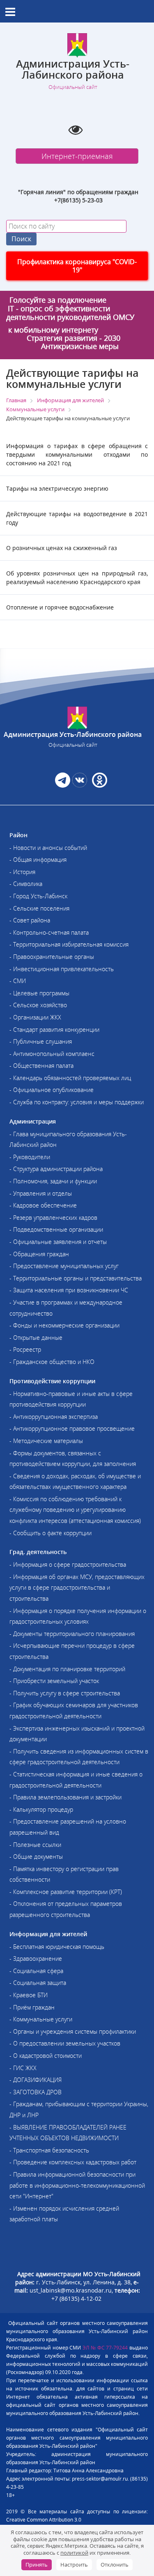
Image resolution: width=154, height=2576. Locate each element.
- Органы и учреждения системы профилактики (73, 2031)
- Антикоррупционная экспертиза (54, 1417)
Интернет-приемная (77, 156)
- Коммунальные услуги (41, 2019)
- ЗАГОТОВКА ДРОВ (36, 2092)
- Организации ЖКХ (35, 1017)
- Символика (26, 884)
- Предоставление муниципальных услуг (64, 1266)
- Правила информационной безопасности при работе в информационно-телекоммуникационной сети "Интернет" (77, 2185)
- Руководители (30, 1157)
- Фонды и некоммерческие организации (64, 1325)
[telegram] (63, 785)
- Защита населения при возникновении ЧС (69, 1290)
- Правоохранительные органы (52, 957)
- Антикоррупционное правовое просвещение (72, 1428)
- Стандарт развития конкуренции (54, 1030)
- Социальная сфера (36, 1971)
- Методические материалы (46, 1441)
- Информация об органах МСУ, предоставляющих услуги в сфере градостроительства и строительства (77, 1588)
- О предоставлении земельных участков (65, 2043)
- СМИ (18, 981)
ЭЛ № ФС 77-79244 (105, 2348)
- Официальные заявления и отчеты (58, 1242)
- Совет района (30, 920)
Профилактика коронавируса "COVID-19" (77, 266)
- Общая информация (38, 860)
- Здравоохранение (36, 1959)
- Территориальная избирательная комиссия (69, 944)
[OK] (99, 785)
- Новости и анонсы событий (48, 848)
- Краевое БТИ (29, 1995)
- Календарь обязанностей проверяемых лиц (70, 1078)
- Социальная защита (38, 1983)
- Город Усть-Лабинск (38, 896)
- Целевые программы (39, 993)
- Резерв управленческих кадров (53, 1218)
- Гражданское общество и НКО (52, 1362)
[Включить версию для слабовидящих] (75, 129)
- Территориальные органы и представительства (76, 1278)
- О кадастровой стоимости (46, 2056)
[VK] (79, 785)
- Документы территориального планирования (72, 1634)
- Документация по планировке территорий (67, 1669)
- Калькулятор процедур (41, 1809)
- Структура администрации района (56, 1169)
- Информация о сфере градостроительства (68, 1564)
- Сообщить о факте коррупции (51, 1533)
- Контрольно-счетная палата (49, 932)
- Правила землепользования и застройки (66, 1797)
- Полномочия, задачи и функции (53, 1181)
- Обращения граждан (39, 1254)
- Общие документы (36, 1857)
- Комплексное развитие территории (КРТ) (66, 1892)
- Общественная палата (41, 1066)
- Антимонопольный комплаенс (52, 1054)
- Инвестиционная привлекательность (62, 969)
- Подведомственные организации (56, 1229)
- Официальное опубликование (52, 1090)
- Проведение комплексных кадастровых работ (73, 2162)
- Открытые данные (36, 1338)
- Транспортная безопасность (49, 2150)
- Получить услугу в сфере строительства (65, 1693)
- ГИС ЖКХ (23, 2068)
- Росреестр (25, 1349)
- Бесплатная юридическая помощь (57, 1947)
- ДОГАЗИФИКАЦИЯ (36, 2080)
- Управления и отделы (41, 1193)
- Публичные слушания (41, 1041)
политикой (74, 2553)
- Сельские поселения (39, 908)
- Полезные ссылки (35, 1845)
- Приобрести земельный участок (54, 1681)
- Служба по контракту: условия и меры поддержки (77, 1102)
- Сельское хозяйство (38, 1005)
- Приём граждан (32, 2007)
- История (22, 872)
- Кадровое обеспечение (43, 1205)
